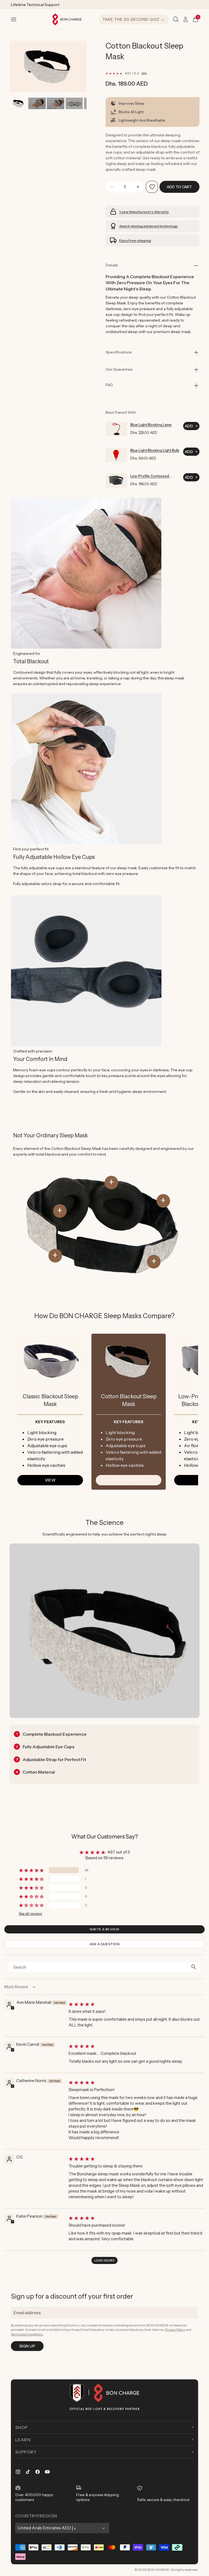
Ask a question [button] (105, 1944)
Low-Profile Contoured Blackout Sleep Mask (150, 476)
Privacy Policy (175, 2330)
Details (112, 265)
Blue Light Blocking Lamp (151, 425)
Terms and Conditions (27, 2334)
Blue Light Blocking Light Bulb (155, 450)
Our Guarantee (119, 369)
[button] (14, 19)
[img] (136, 2004)
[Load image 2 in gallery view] (37, 103)
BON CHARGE (158, 2570)
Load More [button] (104, 2260)
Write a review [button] (104, 1929)
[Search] (176, 19)
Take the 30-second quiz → (134, 19)
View (50, 1480)
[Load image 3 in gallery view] (55, 103)
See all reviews (30, 1914)
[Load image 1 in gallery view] (18, 103)
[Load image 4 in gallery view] (74, 103)
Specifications (119, 352)
